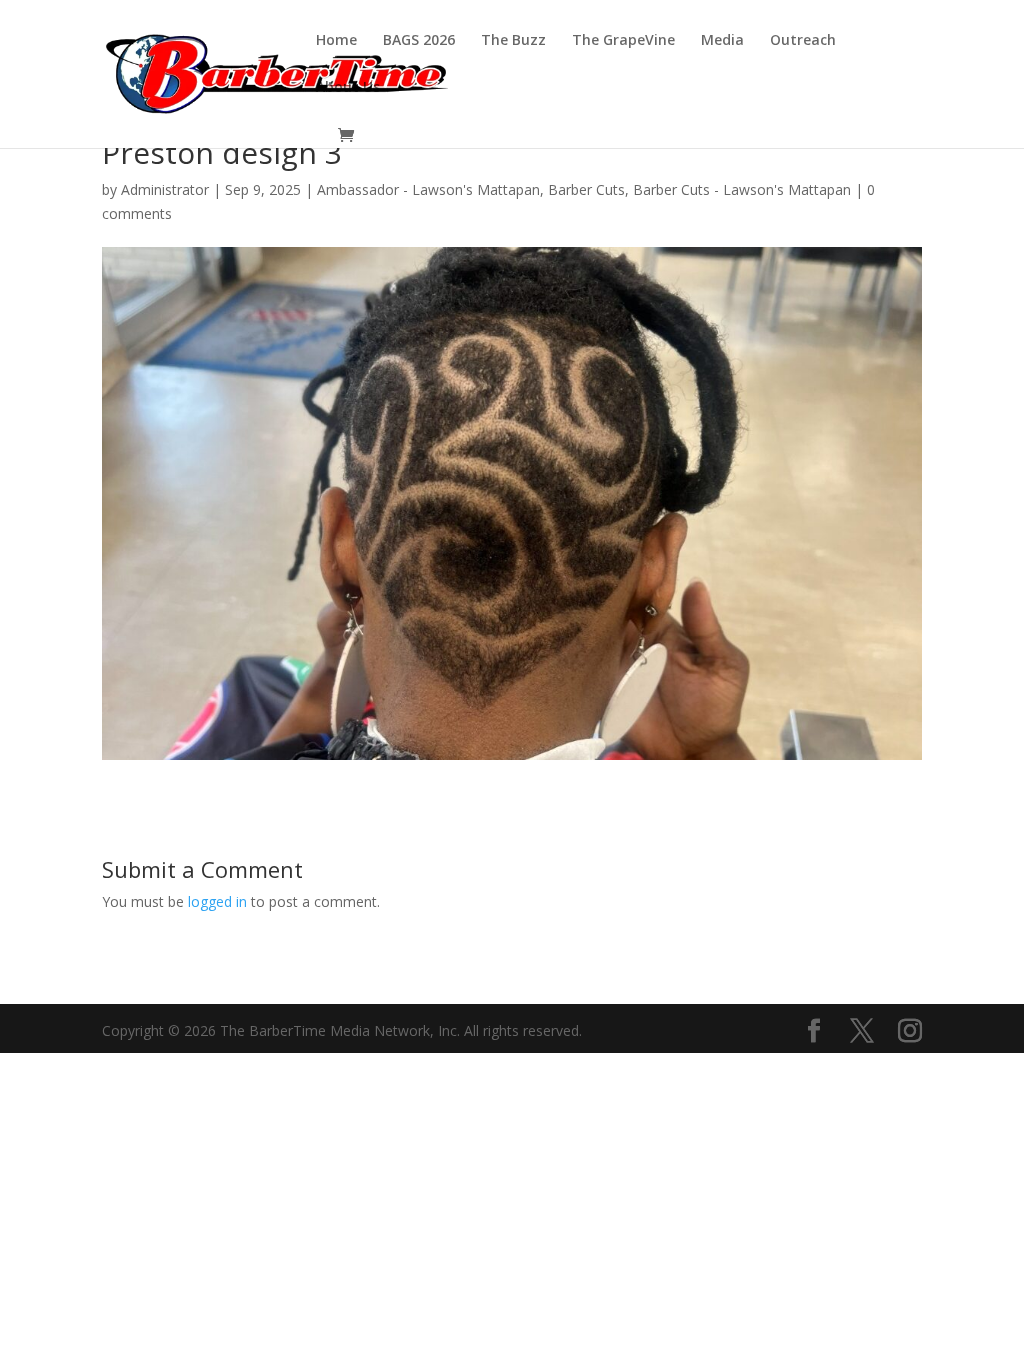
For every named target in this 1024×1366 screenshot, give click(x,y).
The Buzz (513, 41)
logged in (217, 901)
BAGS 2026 (419, 41)
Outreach (803, 41)
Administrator (165, 189)
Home (336, 41)
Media (722, 41)
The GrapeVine (623, 41)
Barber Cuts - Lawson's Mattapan (742, 189)
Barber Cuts (586, 189)
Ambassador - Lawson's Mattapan (428, 189)
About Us (348, 88)
